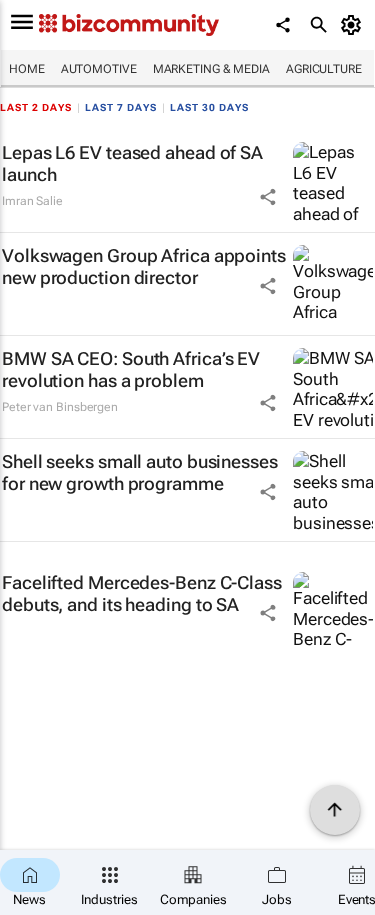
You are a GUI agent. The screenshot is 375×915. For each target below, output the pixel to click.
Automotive (99, 69)
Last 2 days (36, 107)
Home (27, 69)
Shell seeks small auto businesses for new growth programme (140, 472)
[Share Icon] (268, 197)
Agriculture (324, 69)
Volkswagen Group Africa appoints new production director (144, 266)
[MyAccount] (354, 25)
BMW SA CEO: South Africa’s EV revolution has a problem (131, 369)
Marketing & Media (211, 69)
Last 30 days (209, 107)
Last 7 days (121, 107)
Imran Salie (32, 201)
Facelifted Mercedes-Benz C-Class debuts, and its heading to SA (142, 593)
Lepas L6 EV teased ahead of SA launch (132, 163)
